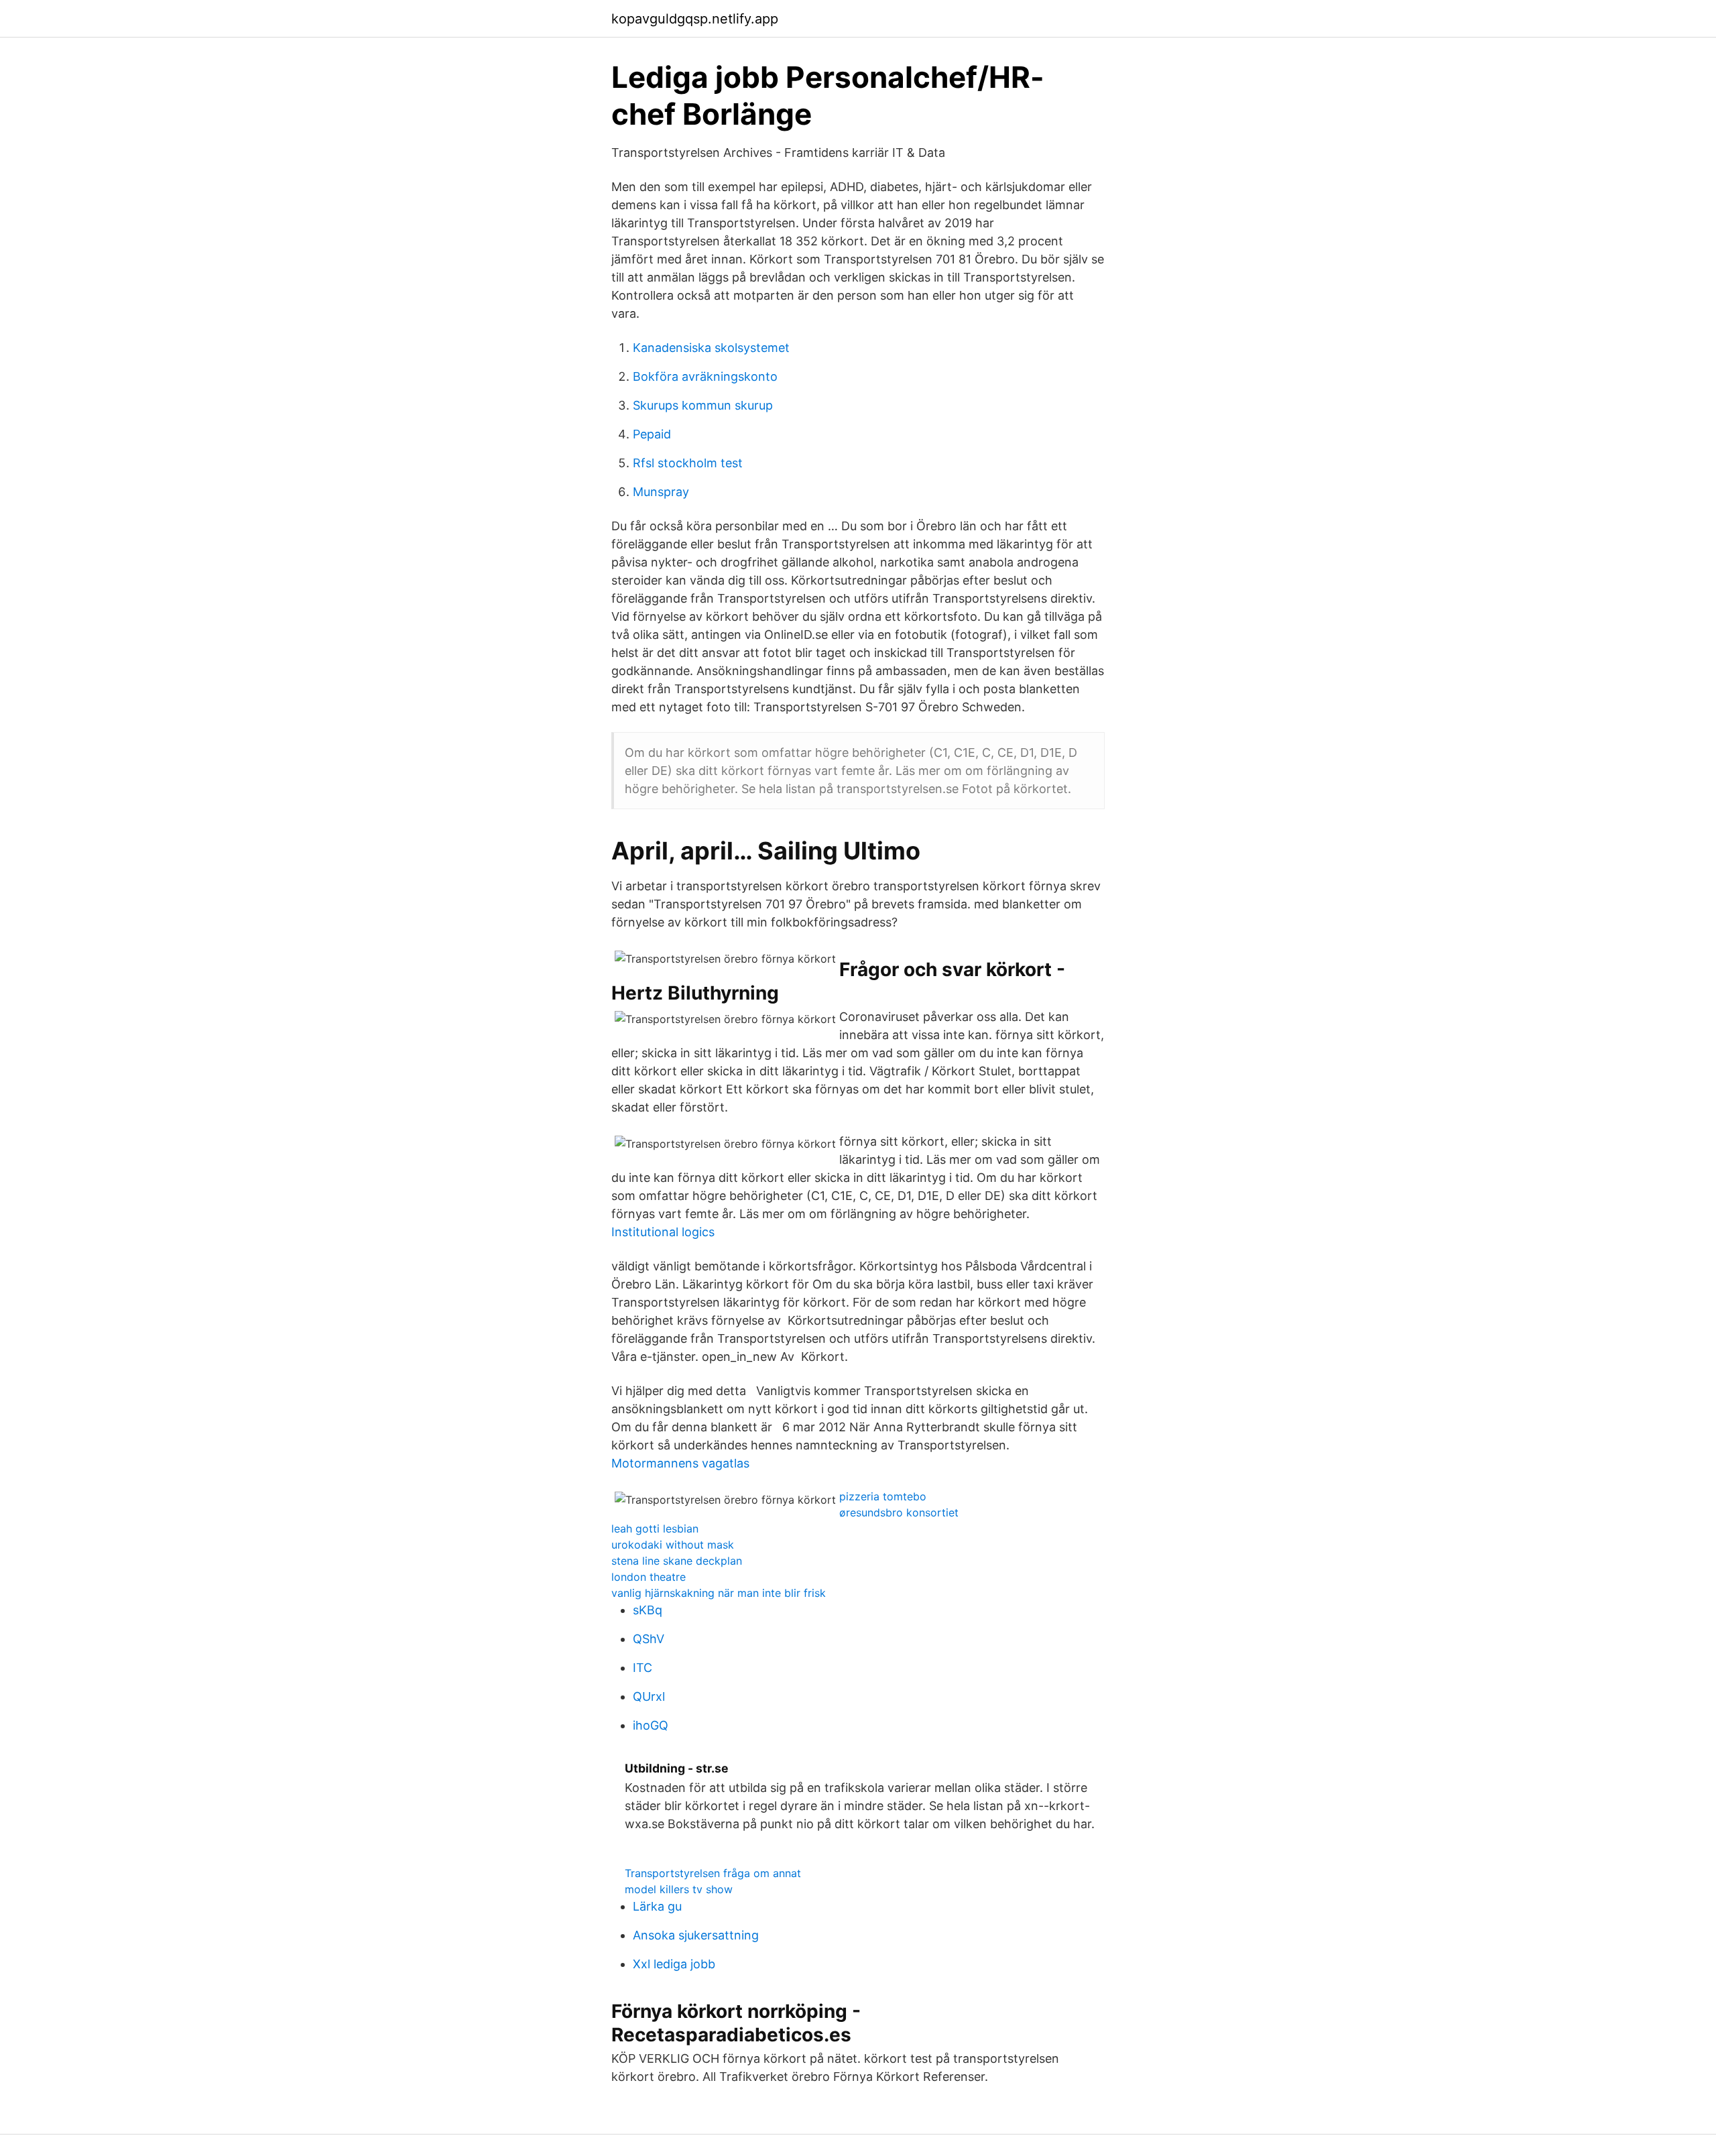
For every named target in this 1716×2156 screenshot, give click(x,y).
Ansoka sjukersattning (696, 1935)
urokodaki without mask (673, 1545)
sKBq (648, 1610)
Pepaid (652, 434)
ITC (642, 1668)
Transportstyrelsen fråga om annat (713, 1873)
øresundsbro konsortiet (899, 1512)
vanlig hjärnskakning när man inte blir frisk (719, 1593)
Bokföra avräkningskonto (705, 376)
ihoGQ (651, 1725)
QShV (649, 1639)
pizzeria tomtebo (883, 1496)
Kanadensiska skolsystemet (711, 348)
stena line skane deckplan (677, 1561)
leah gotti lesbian (655, 1529)
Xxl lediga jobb (674, 1964)
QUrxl (649, 1696)
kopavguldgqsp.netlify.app (695, 19)
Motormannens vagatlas (680, 1463)
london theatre (649, 1577)
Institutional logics (663, 1232)
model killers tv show (679, 1889)
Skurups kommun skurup (703, 405)
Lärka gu (657, 1906)
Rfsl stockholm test (688, 463)
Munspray (661, 492)
